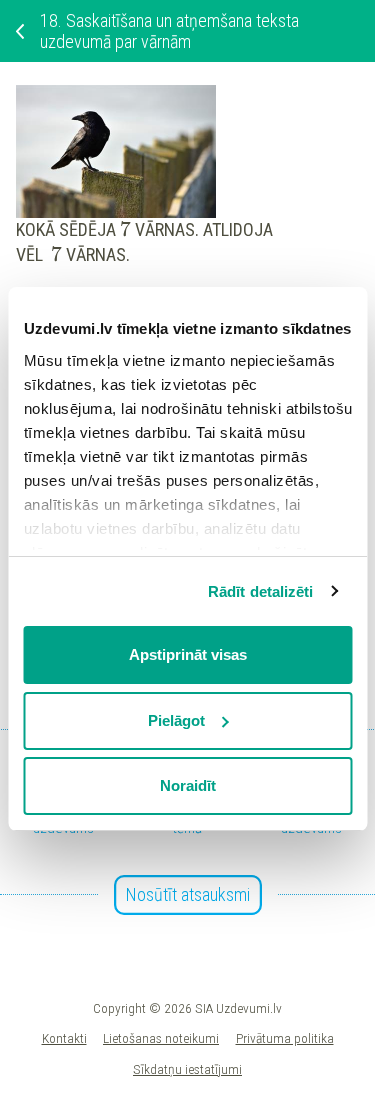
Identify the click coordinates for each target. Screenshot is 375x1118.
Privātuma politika (285, 1038)
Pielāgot (176, 720)
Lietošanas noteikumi (161, 1038)
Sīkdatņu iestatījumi (187, 1069)
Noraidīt (188, 785)
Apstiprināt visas (188, 654)
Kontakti (64, 1038)
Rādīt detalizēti (261, 591)
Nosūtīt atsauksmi (188, 894)
